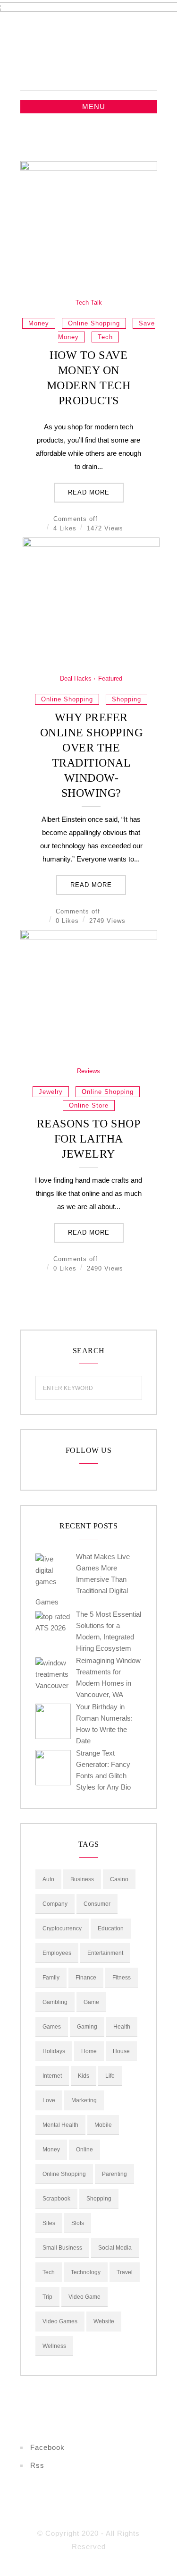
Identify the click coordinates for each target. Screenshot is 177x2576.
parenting (114, 2174)
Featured (110, 678)
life (110, 2076)
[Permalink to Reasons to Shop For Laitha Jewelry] (89, 937)
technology (86, 2272)
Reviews (88, 1071)
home (89, 2051)
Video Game (84, 2297)
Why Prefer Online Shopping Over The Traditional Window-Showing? (92, 755)
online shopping (94, 323)
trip (47, 2297)
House (121, 2051)
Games (52, 2027)
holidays (54, 2051)
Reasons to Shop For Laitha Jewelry (89, 1139)
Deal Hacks (76, 678)
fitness (122, 1978)
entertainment (105, 1953)
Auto (48, 1879)
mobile (103, 2125)
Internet (52, 2076)
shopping (126, 699)
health (122, 2027)
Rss (37, 2465)
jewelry (51, 1092)
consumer (97, 1904)
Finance (86, 1978)
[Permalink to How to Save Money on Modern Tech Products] (89, 168)
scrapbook (56, 2199)
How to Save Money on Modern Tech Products (89, 378)
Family (51, 1978)
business (82, 1879)
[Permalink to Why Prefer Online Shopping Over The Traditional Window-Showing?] (91, 544)
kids (84, 2076)
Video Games (60, 2321)
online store (89, 1105)
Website (104, 2321)
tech (105, 337)
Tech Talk (89, 303)
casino (119, 1879)
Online (84, 2150)
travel (125, 2272)
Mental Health (60, 2125)
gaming (87, 2027)
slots (78, 2223)
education (111, 1928)
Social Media (115, 2248)
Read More (89, 492)
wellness (54, 2346)
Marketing (84, 2100)
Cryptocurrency (62, 1928)
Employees (57, 1953)
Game (91, 2002)
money (39, 323)
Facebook (47, 2447)
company (55, 1904)
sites (49, 2223)
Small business (62, 2248)
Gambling (55, 2002)
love (49, 2100)
